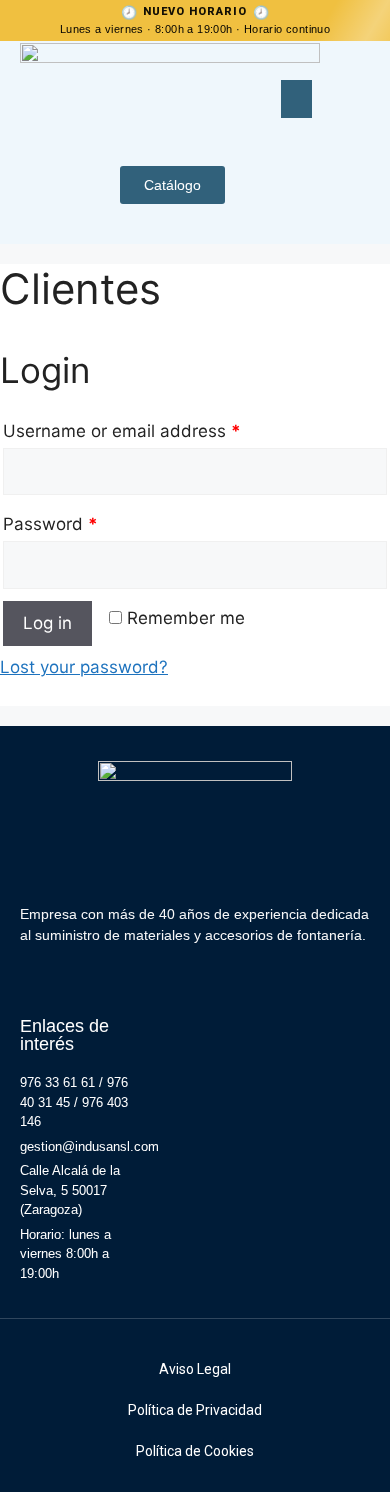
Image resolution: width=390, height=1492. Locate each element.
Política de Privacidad (195, 1410)
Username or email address (122, 431)
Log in (47, 623)
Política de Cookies (195, 1451)
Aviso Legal (195, 1369)
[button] (297, 99)
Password (50, 524)
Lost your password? (84, 667)
